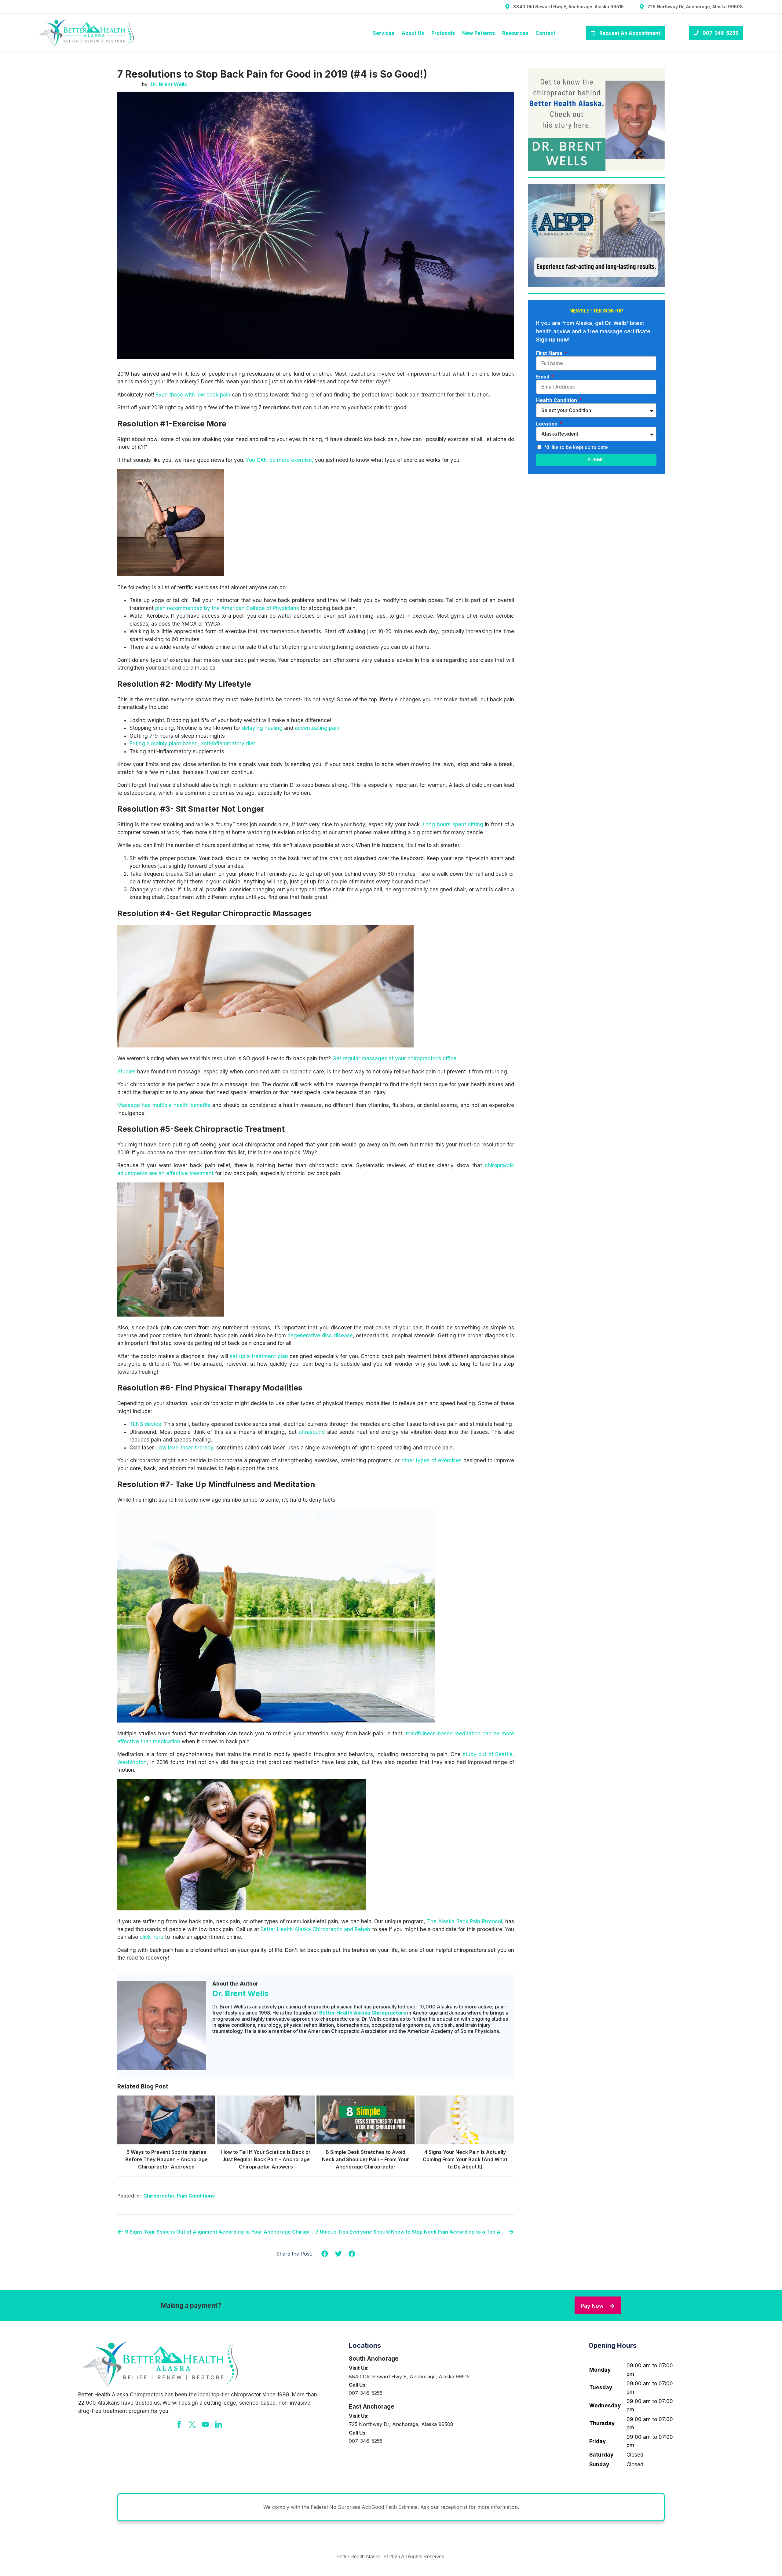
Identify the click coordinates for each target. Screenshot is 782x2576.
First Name (550, 353)
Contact (546, 33)
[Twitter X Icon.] (192, 2424)
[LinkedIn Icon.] (219, 2424)
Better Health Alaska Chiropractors (363, 2013)
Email (543, 377)
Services (384, 33)
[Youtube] (205, 2424)
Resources (515, 33)
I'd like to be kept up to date (576, 447)
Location (547, 424)
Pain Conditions (196, 2196)
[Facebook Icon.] (179, 2424)
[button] (325, 2254)
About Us (413, 33)
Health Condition (557, 400)
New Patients (479, 33)
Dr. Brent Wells (240, 1993)
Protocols (443, 33)
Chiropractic (159, 2196)
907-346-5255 (366, 2393)
